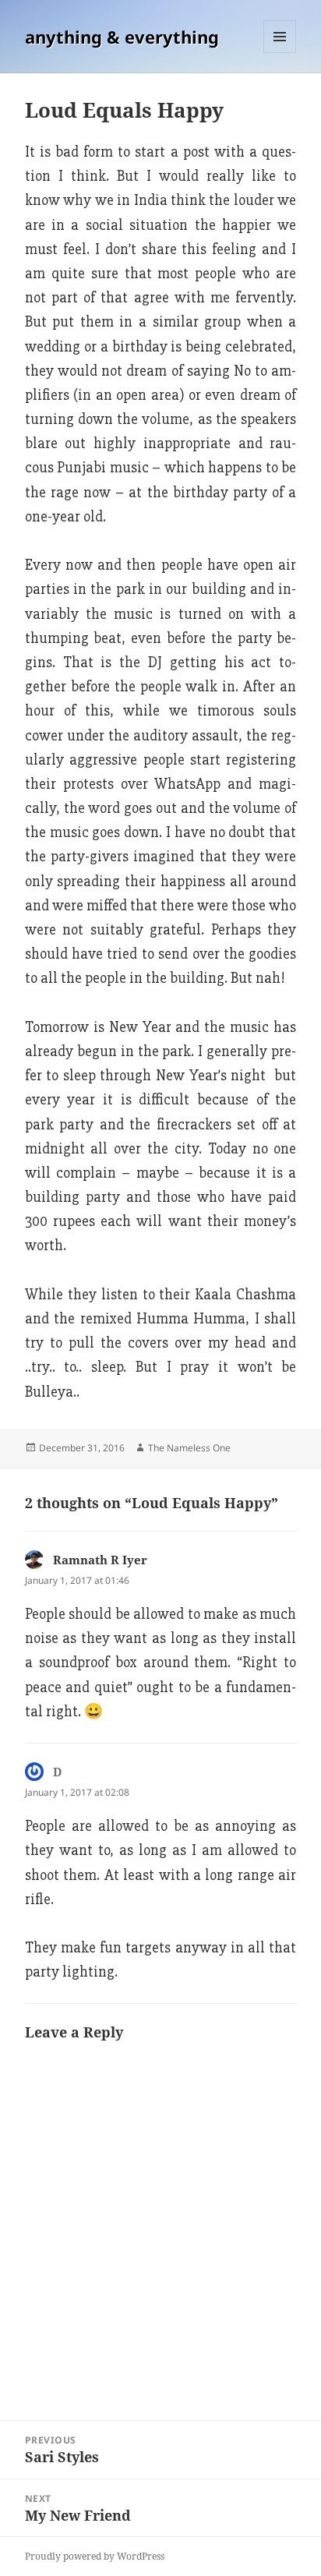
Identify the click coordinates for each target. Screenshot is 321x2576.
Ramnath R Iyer (100, 1560)
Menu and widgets (280, 53)
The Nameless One (189, 1448)
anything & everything (122, 37)
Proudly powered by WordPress (95, 2556)
